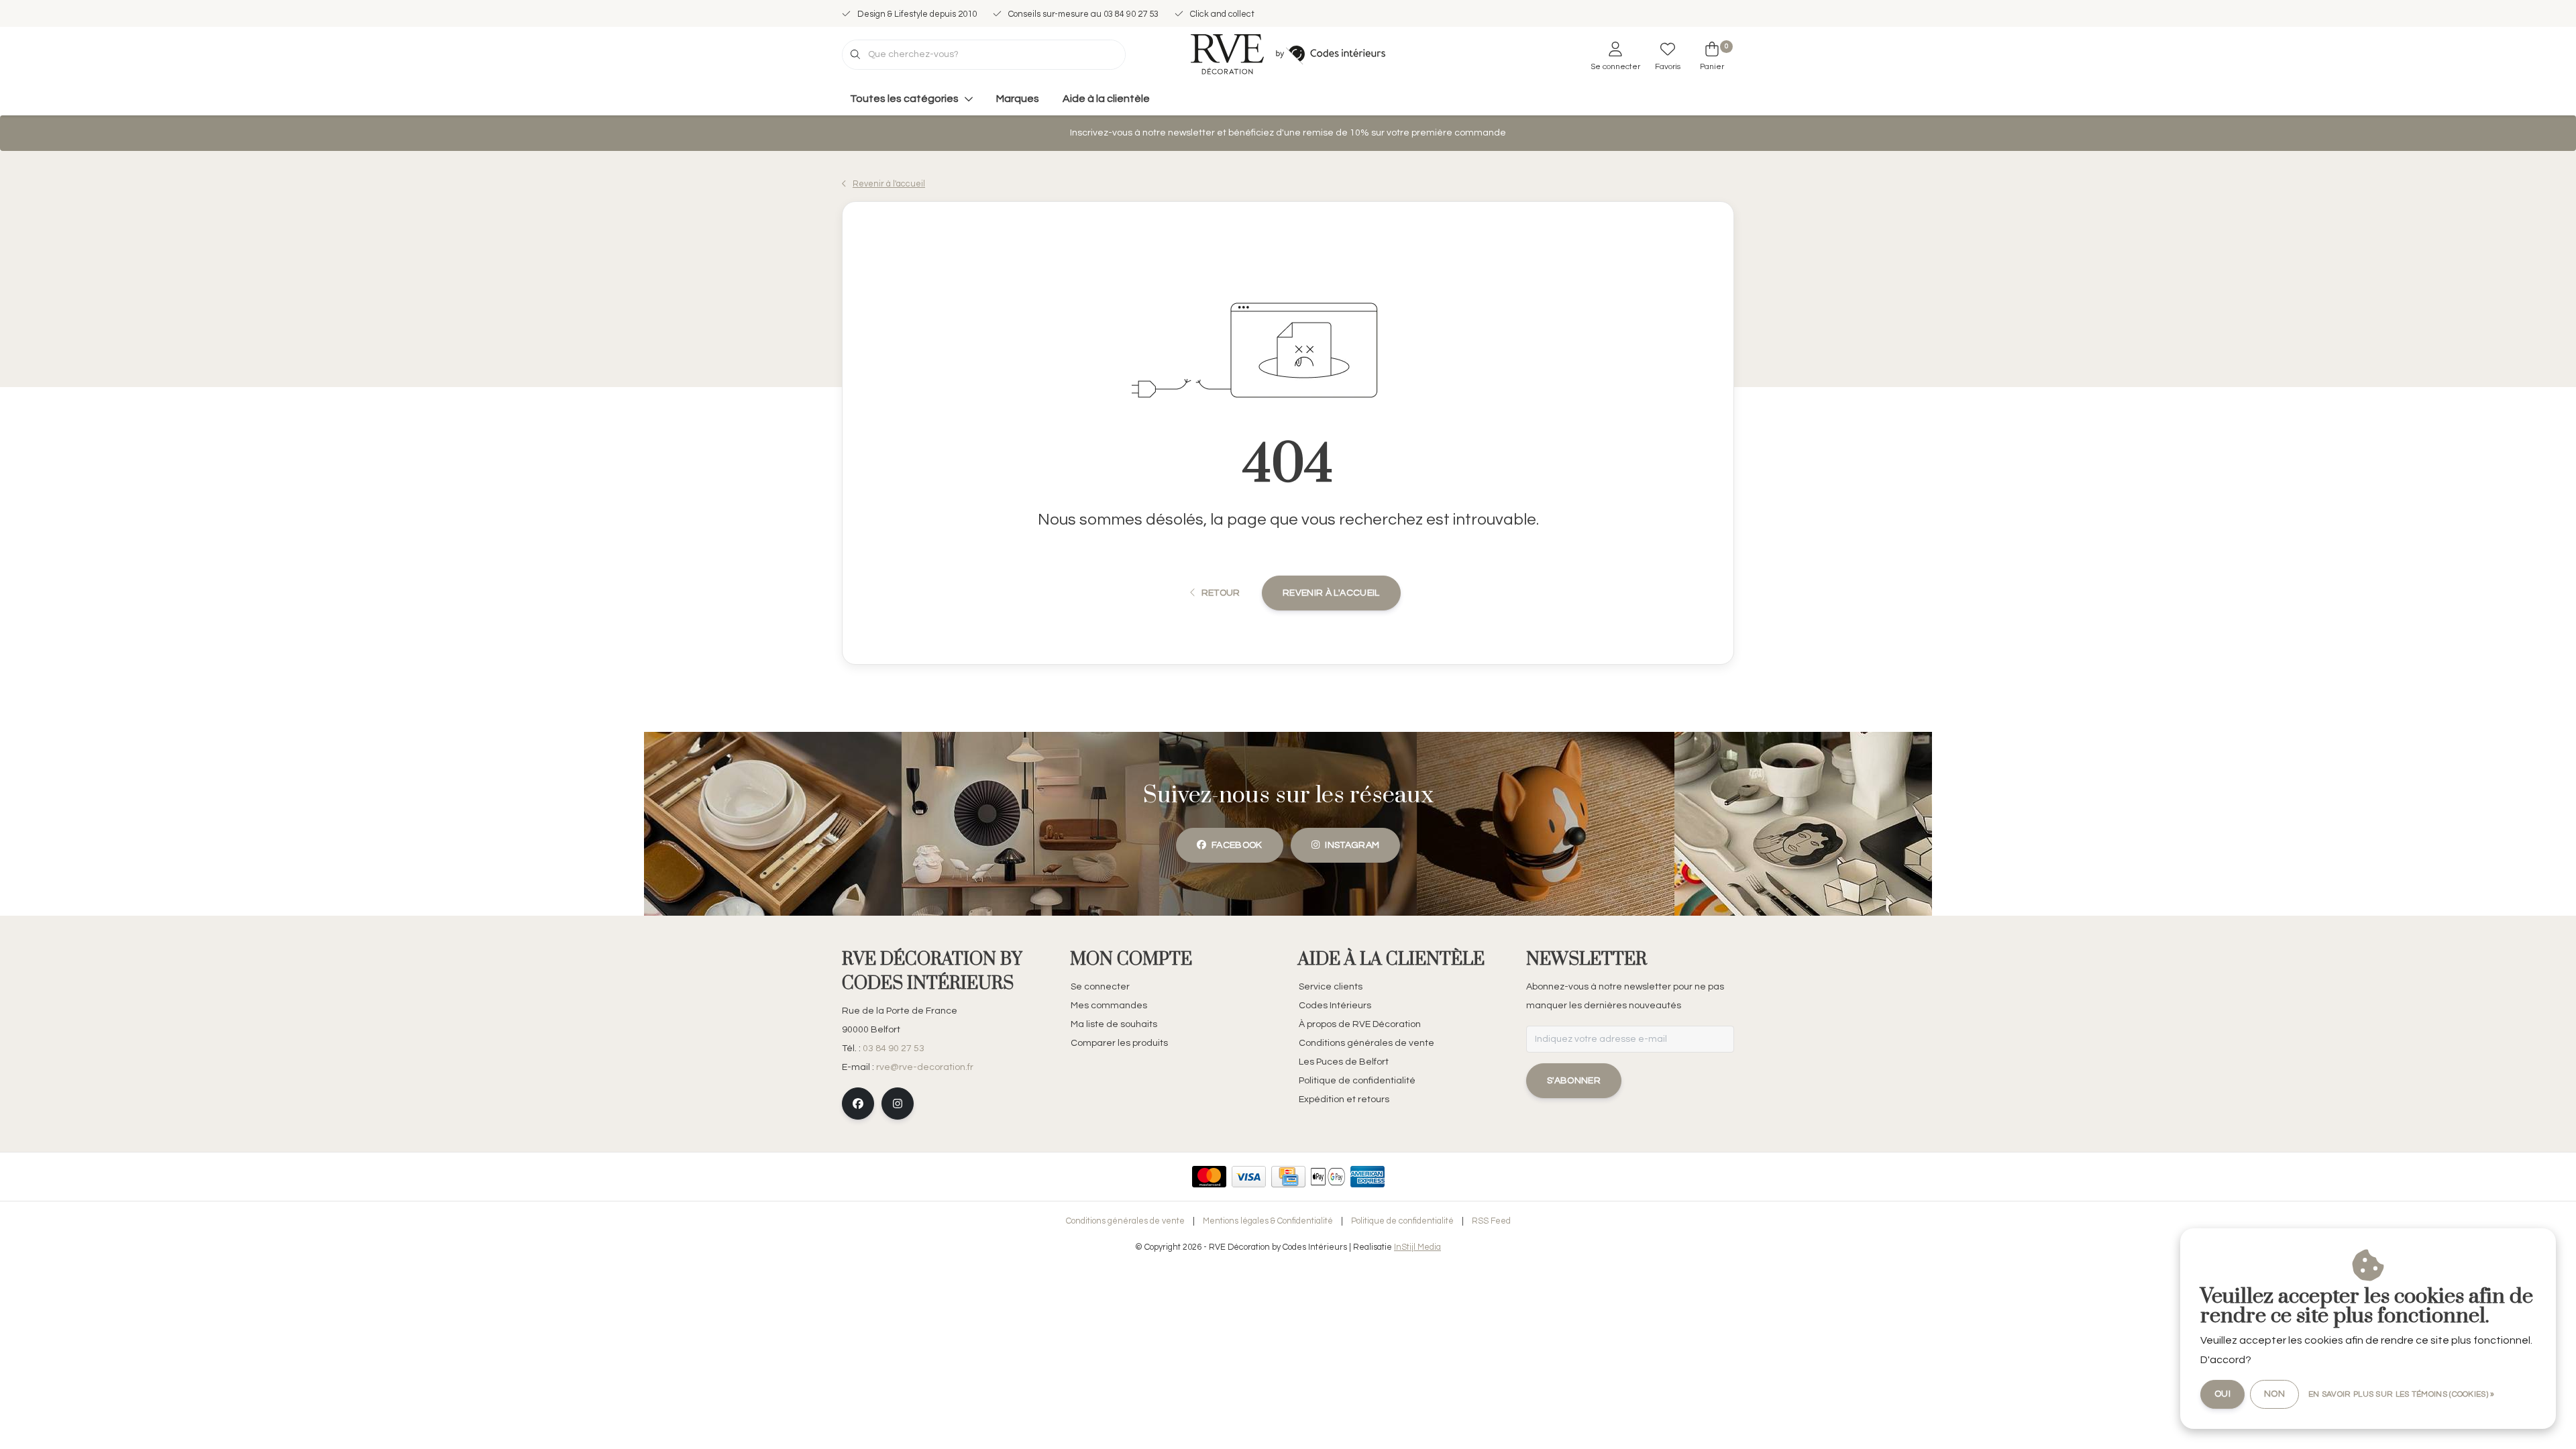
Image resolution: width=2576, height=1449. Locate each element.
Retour (1220, 593)
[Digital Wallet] (1328, 1177)
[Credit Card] (1288, 1177)
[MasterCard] (1209, 1177)
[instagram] (898, 1104)
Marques (1018, 99)
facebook (1237, 845)
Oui (2222, 1394)
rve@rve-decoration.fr (925, 1067)
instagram (1352, 845)
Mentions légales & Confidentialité (1268, 1221)
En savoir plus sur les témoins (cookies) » (2402, 1394)
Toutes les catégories (904, 99)
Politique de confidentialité (1402, 1221)
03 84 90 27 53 (894, 1049)
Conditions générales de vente (1125, 1221)
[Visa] (1249, 1177)
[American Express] (1367, 1177)
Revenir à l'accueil (1331, 593)
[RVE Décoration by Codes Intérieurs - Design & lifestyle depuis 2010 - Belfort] (1288, 54)
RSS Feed (1491, 1221)
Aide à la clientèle (1106, 99)
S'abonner (1574, 1081)
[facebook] (858, 1104)
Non (2274, 1394)
